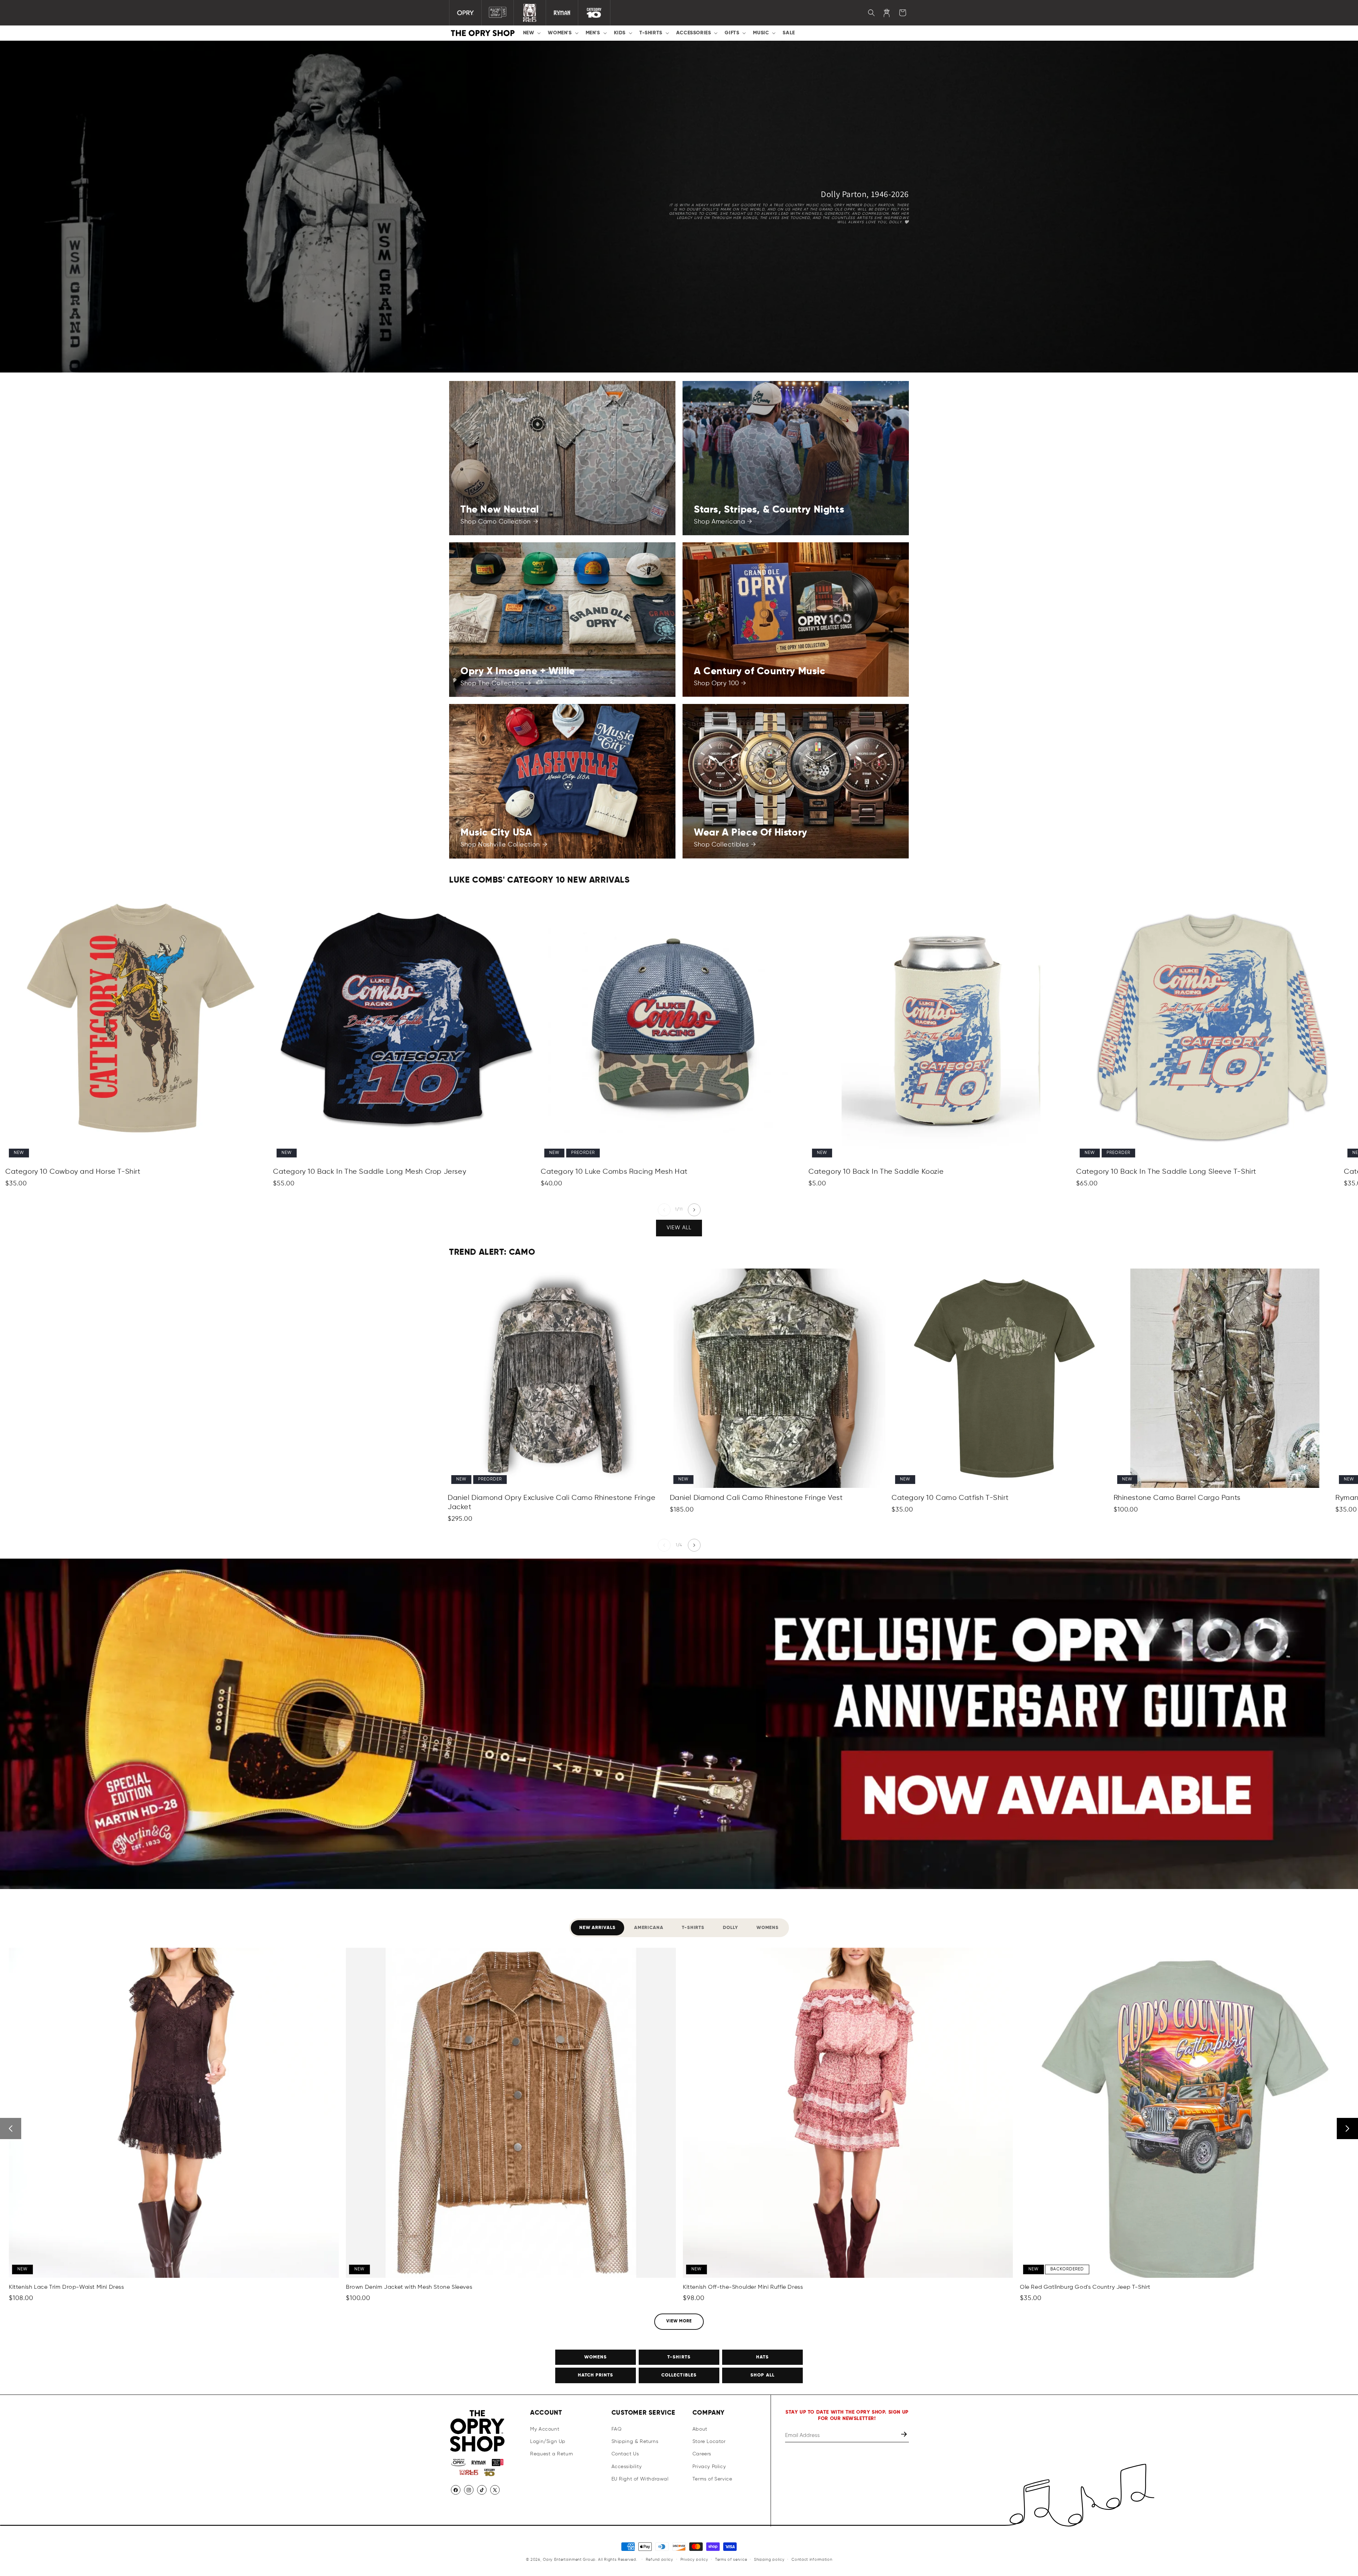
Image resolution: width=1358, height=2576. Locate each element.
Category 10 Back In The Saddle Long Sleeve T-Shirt (1166, 1172)
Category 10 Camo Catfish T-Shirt (950, 1498)
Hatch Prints (596, 2375)
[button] (531, 33)
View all (679, 1228)
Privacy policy (694, 2560)
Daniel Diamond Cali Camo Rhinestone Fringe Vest (756, 1498)
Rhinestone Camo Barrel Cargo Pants (1177, 1498)
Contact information (812, 2560)
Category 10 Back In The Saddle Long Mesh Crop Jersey (370, 1172)
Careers (702, 2454)
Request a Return (552, 2454)
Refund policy (660, 2560)
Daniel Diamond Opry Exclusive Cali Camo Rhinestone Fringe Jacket (552, 1503)
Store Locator (709, 2442)
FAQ (617, 2429)
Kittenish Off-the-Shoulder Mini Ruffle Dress (743, 2287)
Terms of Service (712, 2479)
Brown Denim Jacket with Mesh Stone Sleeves (409, 2287)
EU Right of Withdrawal (640, 2479)
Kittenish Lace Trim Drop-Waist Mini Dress (66, 2287)
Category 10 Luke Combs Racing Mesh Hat (614, 1172)
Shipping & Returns (635, 2442)
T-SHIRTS (679, 2357)
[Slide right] (694, 1210)
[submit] (905, 2435)
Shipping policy (769, 2560)
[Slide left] (664, 1210)
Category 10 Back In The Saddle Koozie (876, 1172)
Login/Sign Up (548, 2442)
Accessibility (627, 2467)
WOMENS (596, 2357)
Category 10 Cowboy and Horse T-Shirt (73, 1172)
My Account (545, 2429)
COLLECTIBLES (679, 2375)
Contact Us (625, 2454)
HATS (762, 2357)
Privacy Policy (709, 2467)
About (700, 2429)
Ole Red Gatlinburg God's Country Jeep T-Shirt (1085, 2287)
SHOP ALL (762, 2375)
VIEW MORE (679, 2321)
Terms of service (731, 2560)
